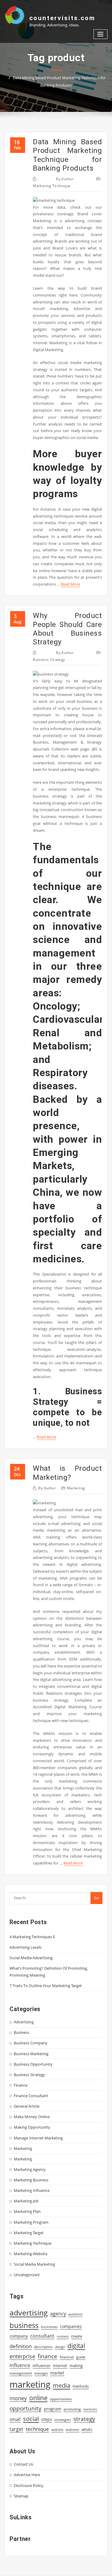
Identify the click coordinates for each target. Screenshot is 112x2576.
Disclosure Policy (29, 2485)
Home (56, 70)
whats (87, 2429)
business (24, 2325)
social (31, 2419)
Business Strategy (49, 660)
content (63, 2336)
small (15, 2419)
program (53, 2409)
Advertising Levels (26, 1947)
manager (41, 2373)
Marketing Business (31, 2180)
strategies (63, 2419)
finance (47, 2356)
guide (81, 2357)
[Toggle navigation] (101, 34)
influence (20, 2365)
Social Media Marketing (34, 2264)
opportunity (26, 2408)
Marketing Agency (30, 2169)
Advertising (24, 2022)
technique (37, 2429)
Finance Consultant (31, 2096)
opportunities (61, 2399)
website (57, 2430)
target (16, 2429)
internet (60, 2366)
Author (65, 179)
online (38, 2398)
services (90, 2409)
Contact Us (23, 2464)
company (19, 2336)
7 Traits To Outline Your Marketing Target (46, 1986)
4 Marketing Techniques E (32, 1937)
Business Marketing (31, 2054)
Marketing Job (26, 2201)
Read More (70, 584)
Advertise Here (27, 2475)
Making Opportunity (32, 2127)
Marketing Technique (52, 186)
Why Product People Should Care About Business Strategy (67, 629)
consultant (42, 2336)
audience (75, 2314)
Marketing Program (31, 2222)
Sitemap (21, 2496)
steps (47, 2419)
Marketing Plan (27, 2211)
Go (96, 1898)
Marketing (76, 1488)
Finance (21, 2085)
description (43, 2347)
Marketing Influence (32, 2190)
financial (67, 2357)
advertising (29, 2312)
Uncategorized (27, 2275)
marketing (30, 2384)
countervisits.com (62, 18)
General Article (27, 2106)
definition (21, 2346)
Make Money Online (32, 2117)
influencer (42, 2366)
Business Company (31, 2043)
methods (81, 2386)
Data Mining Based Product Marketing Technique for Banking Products (67, 155)
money (18, 2398)
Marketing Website (30, 2254)
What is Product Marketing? (67, 1473)
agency (58, 2314)
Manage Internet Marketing (38, 2138)
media (62, 2385)
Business (22, 2032)
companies (71, 2326)
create (77, 2336)
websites (72, 2430)
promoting (72, 2409)
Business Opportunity (33, 2064)
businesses (49, 2327)
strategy (84, 2419)
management (21, 2373)
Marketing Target (29, 2233)
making (76, 2366)
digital (76, 2346)
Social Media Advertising (31, 1958)
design (60, 2347)
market (57, 2373)
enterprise (22, 2356)
